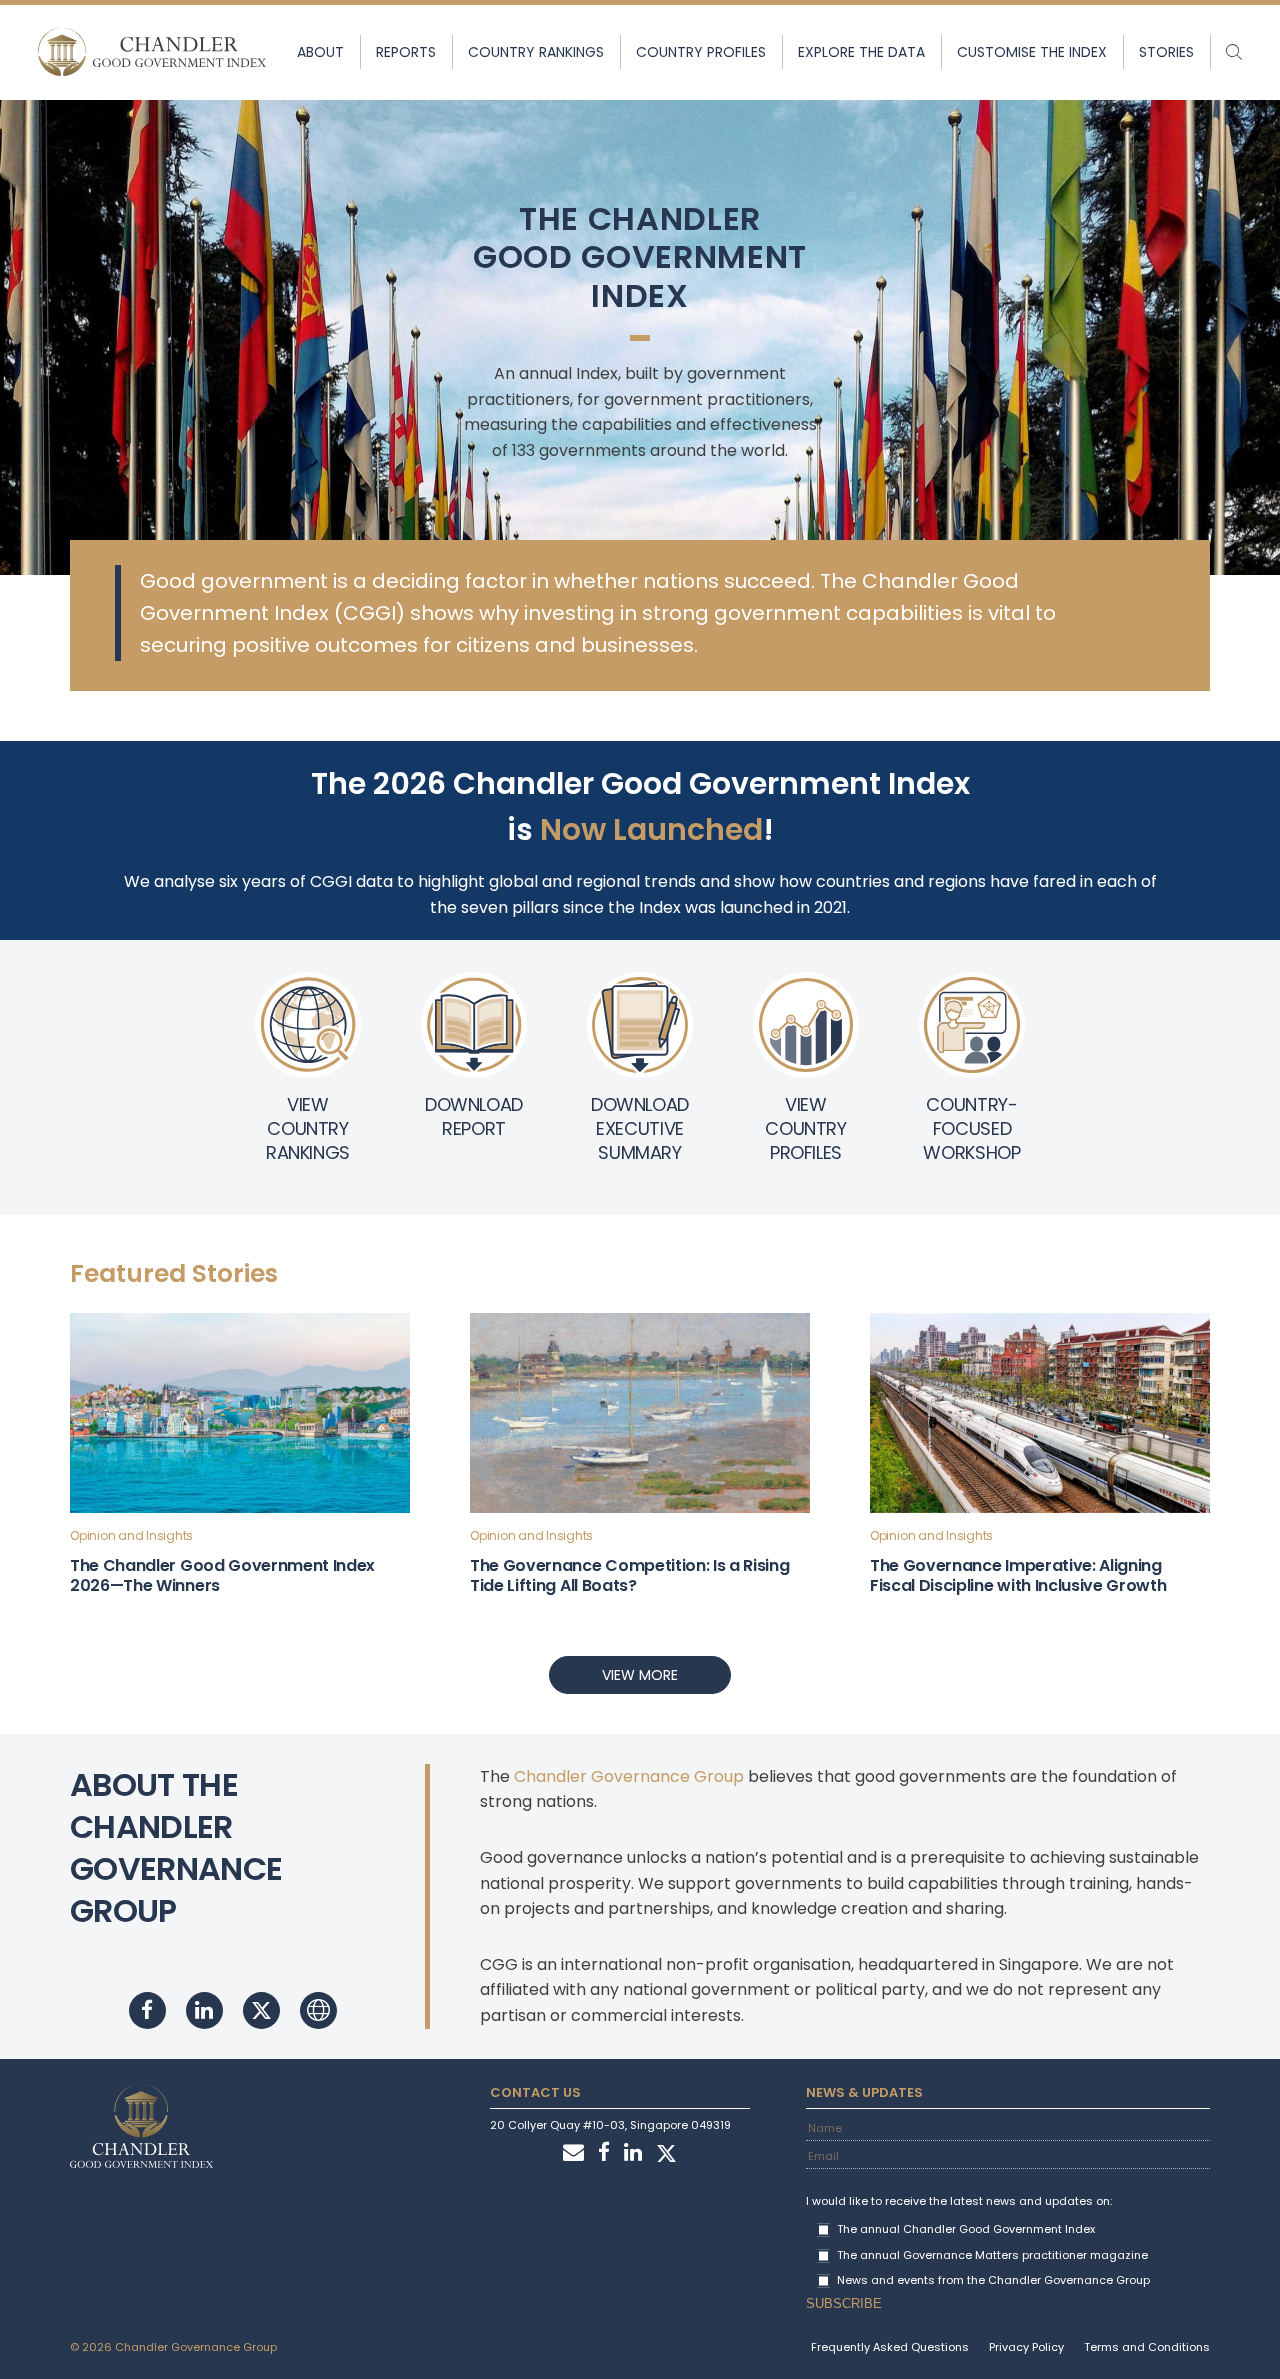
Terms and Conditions (1147, 2347)
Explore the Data (861, 52)
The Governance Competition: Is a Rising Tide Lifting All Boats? (630, 1575)
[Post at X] (666, 2154)
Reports (406, 52)
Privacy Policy (1026, 2347)
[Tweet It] (261, 2010)
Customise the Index (1032, 52)
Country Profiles (701, 52)
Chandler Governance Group (629, 1776)
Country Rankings (536, 52)
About (320, 52)
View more (640, 1675)
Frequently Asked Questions (890, 2347)
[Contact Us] (573, 2154)
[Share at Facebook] (147, 2010)
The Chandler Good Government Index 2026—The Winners (222, 1575)
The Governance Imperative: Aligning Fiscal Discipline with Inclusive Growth (1018, 1575)
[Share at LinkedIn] (204, 2010)
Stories (1166, 52)
